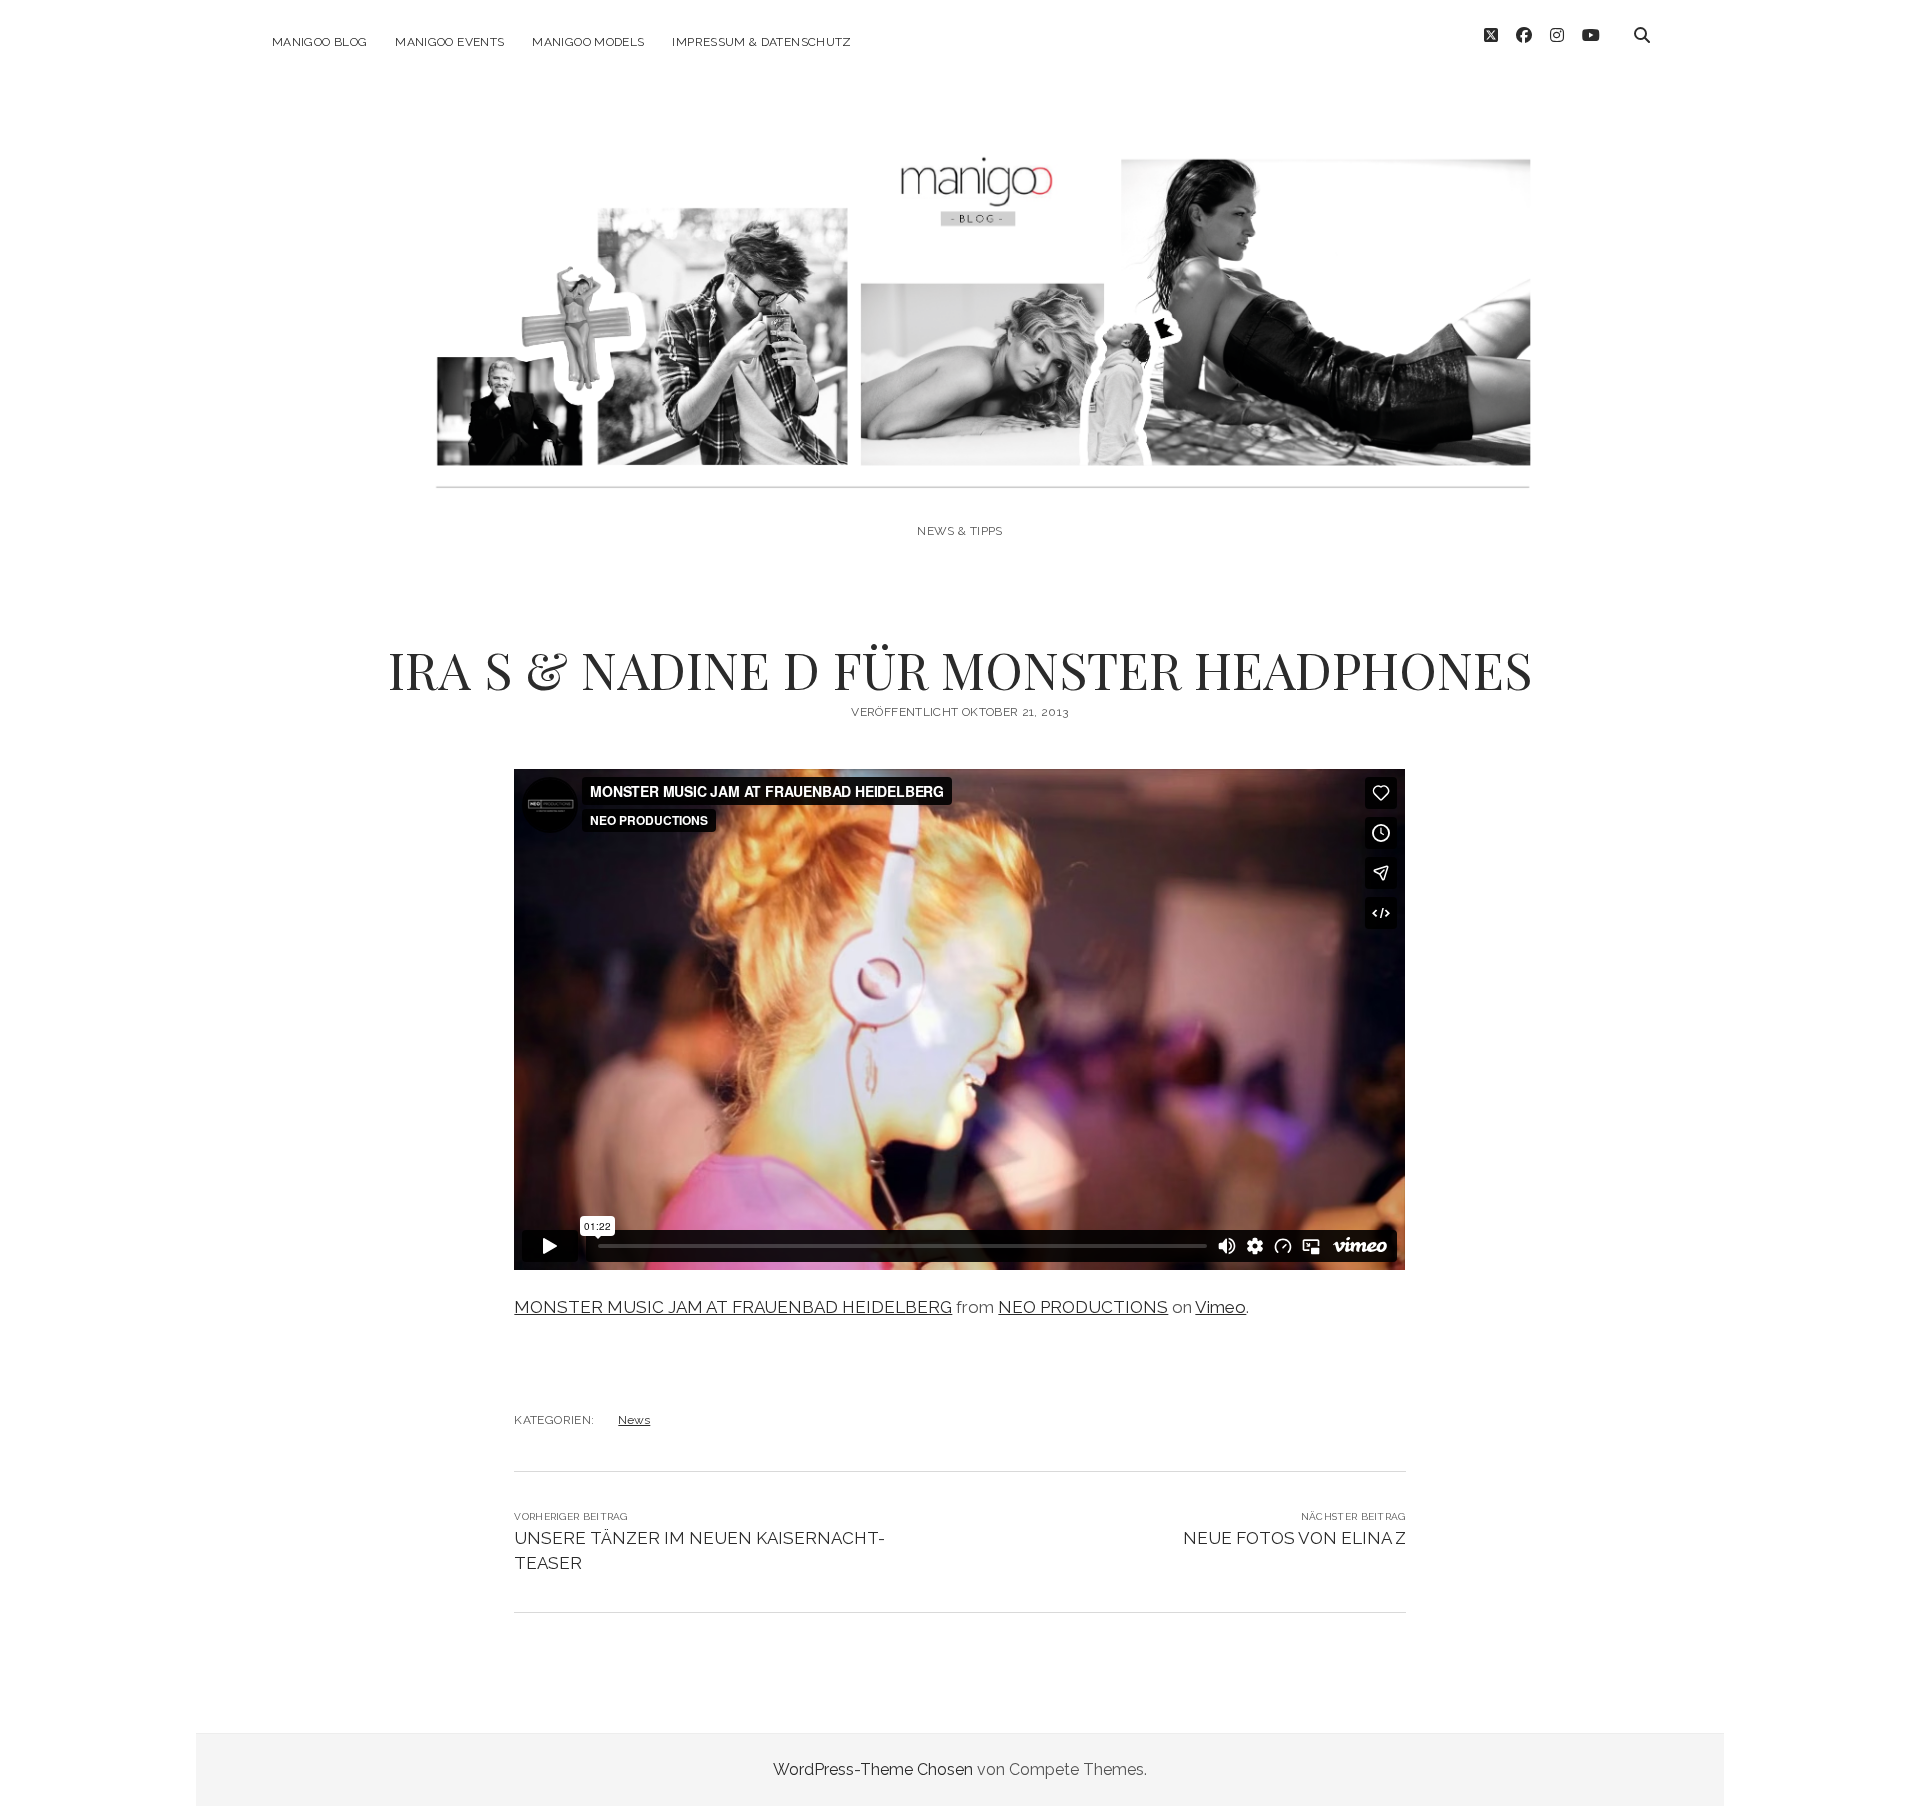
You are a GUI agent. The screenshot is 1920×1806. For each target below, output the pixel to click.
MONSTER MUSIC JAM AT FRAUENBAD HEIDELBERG (733, 1307)
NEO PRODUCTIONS (1083, 1307)
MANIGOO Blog (319, 42)
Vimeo (1220, 1307)
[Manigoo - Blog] (960, 476)
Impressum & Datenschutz (761, 42)
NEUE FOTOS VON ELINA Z (1294, 1538)
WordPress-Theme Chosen (873, 1769)
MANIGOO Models (588, 42)
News (634, 1420)
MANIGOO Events (449, 42)
